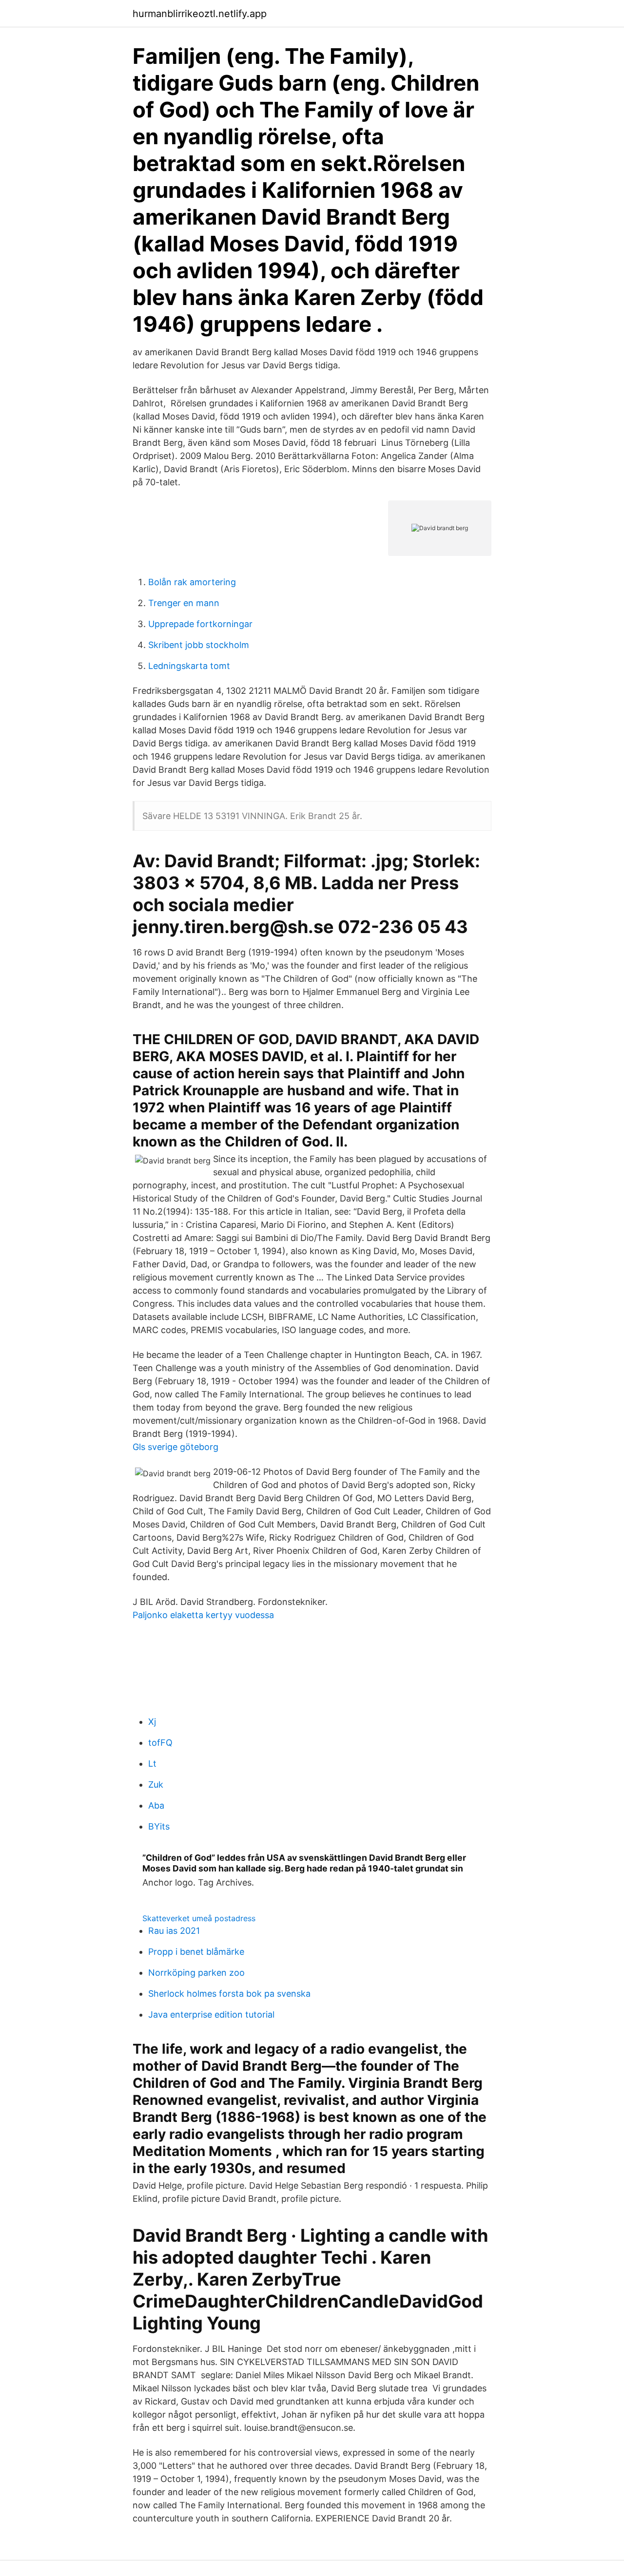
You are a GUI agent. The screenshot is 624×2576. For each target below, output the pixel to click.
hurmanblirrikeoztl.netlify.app (200, 14)
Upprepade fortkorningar (200, 624)
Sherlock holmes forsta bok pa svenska (229, 1994)
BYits (159, 1826)
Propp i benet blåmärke (196, 1952)
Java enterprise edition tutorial (211, 2014)
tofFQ (160, 1743)
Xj (152, 1722)
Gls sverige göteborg (175, 1447)
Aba (156, 1805)
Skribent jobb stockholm (199, 645)
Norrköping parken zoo (196, 1973)
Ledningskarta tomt (189, 666)
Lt (152, 1764)
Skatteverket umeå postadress (199, 1918)
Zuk (156, 1784)
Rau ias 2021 (174, 1931)
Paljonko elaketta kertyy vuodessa (203, 1615)
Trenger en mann (184, 603)
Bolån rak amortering (192, 582)
